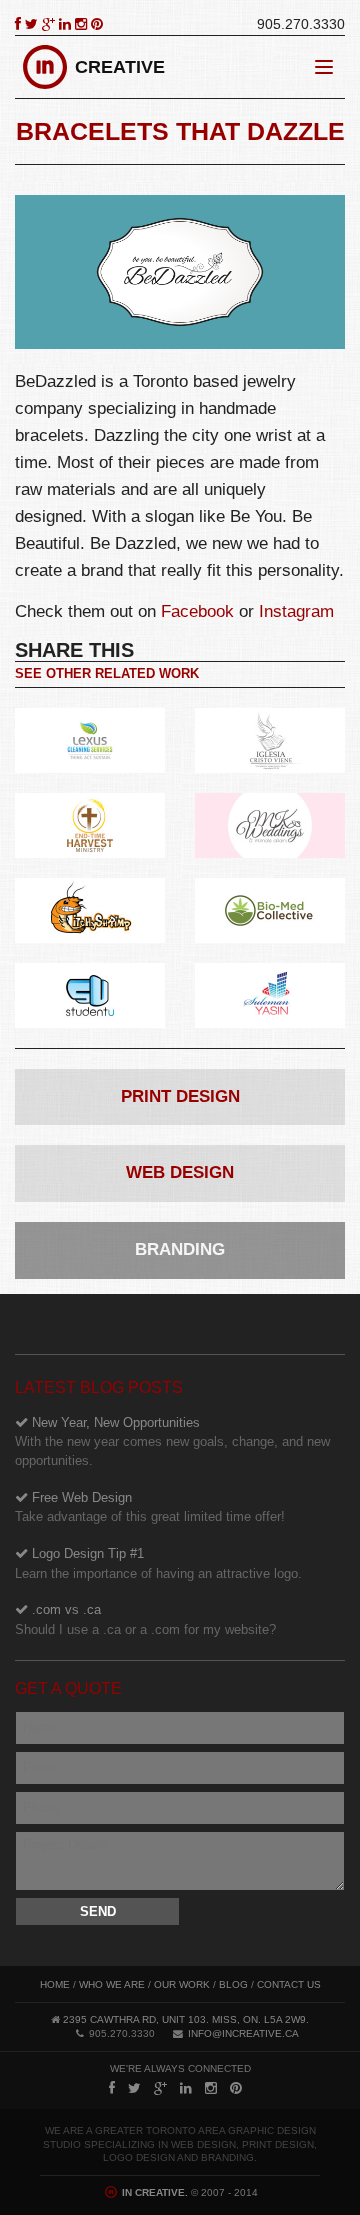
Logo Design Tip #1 (158, 1563)
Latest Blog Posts (99, 1387)
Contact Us (289, 1984)
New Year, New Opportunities (172, 1441)
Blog (233, 1984)
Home (55, 1984)
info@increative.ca (243, 2033)
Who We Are (112, 1984)
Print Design (180, 1096)
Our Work (182, 1984)
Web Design (180, 1172)
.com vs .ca (145, 1619)
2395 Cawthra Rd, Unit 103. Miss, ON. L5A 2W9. (186, 2019)
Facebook (197, 611)
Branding (180, 1249)
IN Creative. (153, 2192)
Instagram (296, 611)
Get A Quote (68, 1688)
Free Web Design (150, 1507)
